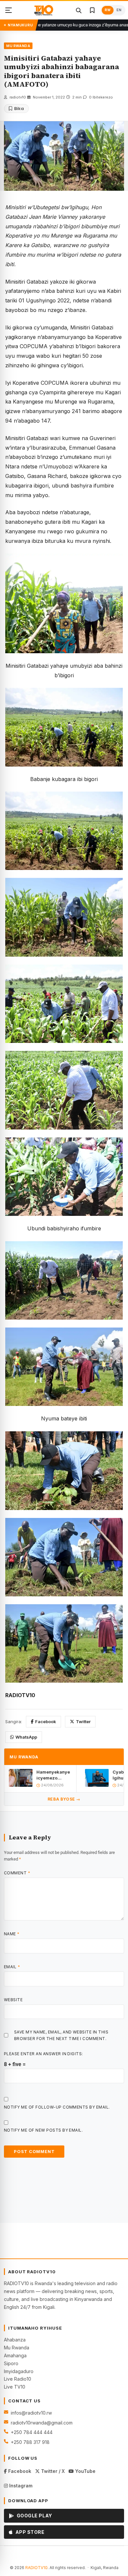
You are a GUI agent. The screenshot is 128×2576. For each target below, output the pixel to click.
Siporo (11, 2363)
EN (119, 10)
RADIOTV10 (36, 2568)
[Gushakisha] (78, 10)
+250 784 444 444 (32, 2432)
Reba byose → (64, 1799)
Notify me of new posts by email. (43, 2130)
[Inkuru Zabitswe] (92, 10)
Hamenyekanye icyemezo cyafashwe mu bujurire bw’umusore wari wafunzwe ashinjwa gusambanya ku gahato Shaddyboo (53, 1775)
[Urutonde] (9, 10)
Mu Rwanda (17, 2348)
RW (108, 10)
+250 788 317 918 (30, 2442)
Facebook (46, 1722)
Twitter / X (52, 2471)
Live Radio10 (18, 2379)
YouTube (85, 2471)
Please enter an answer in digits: (43, 2054)
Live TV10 (15, 2387)
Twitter (83, 1722)
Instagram (20, 2486)
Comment (17, 1873)
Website (13, 2000)
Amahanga (15, 2355)
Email (12, 1967)
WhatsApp (26, 1737)
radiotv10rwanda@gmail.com (42, 2423)
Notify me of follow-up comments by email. (57, 2107)
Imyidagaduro (19, 2371)
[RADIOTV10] (44, 10)
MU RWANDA (18, 46)
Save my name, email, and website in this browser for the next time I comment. (61, 2035)
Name (12, 1934)
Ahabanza (15, 2340)
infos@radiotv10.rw (31, 2413)
